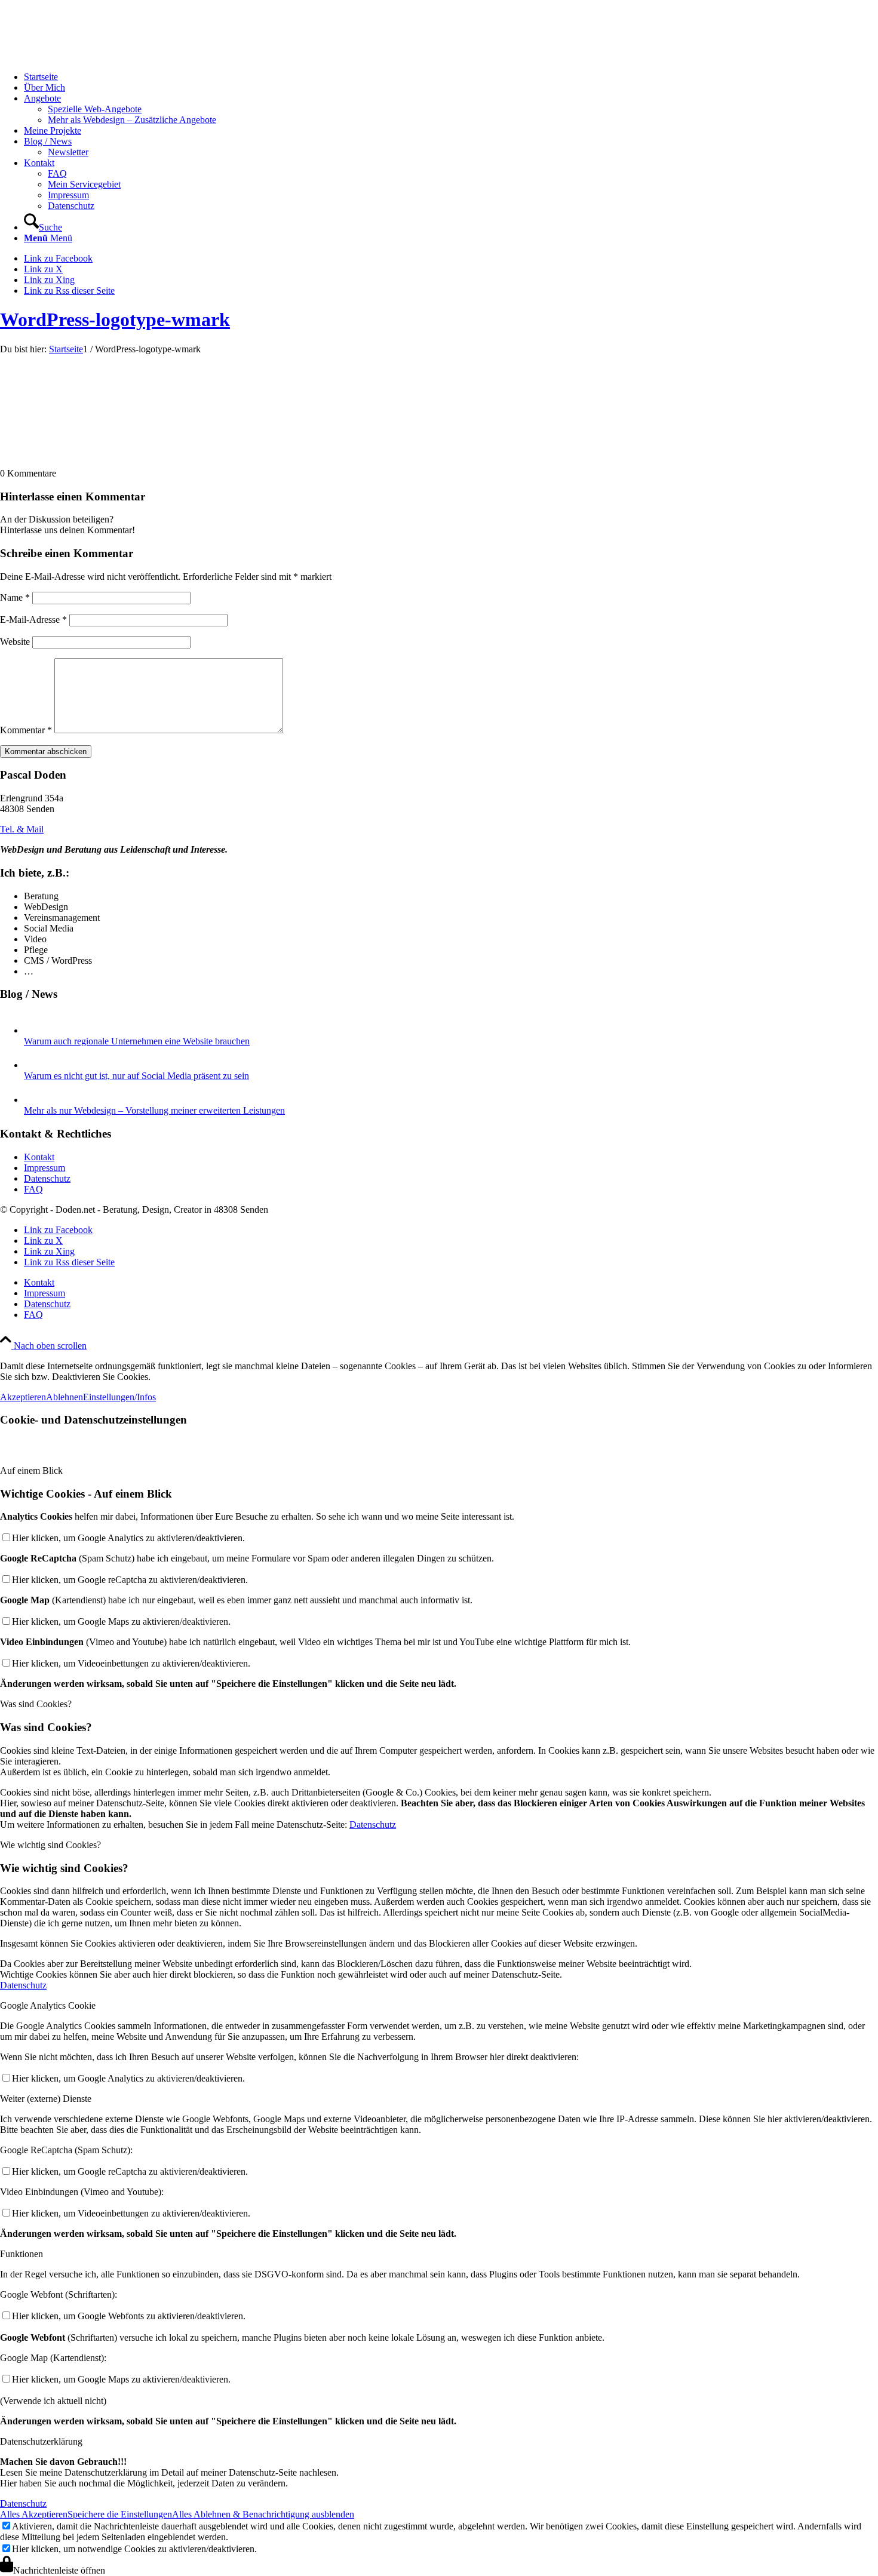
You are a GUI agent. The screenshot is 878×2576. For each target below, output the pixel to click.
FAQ (33, 1189)
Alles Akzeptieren (34, 2514)
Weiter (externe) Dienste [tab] (46, 2099)
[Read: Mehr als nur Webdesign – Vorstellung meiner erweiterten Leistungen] (35, 1100)
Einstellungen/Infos (119, 1397)
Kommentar (26, 730)
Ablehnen (65, 1397)
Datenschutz (47, 1178)
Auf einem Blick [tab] (31, 1470)
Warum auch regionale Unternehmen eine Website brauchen (137, 1041)
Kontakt (39, 1157)
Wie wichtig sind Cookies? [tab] (50, 1845)
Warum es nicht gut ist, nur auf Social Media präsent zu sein (136, 1076)
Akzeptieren (23, 1397)
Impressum (44, 1168)
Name (15, 597)
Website (15, 642)
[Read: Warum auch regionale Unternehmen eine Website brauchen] (35, 1030)
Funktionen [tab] (22, 2254)
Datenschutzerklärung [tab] (41, 2441)
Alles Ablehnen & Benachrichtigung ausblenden (263, 2514)
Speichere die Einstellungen (120, 2514)
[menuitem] (451, 77)
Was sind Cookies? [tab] (36, 1704)
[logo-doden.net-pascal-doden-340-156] (90, 56)
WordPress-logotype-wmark (115, 319)
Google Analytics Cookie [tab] (48, 2005)
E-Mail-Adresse (33, 620)
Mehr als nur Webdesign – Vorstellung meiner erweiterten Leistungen (154, 1110)
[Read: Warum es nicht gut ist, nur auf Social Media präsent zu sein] (35, 1065)
